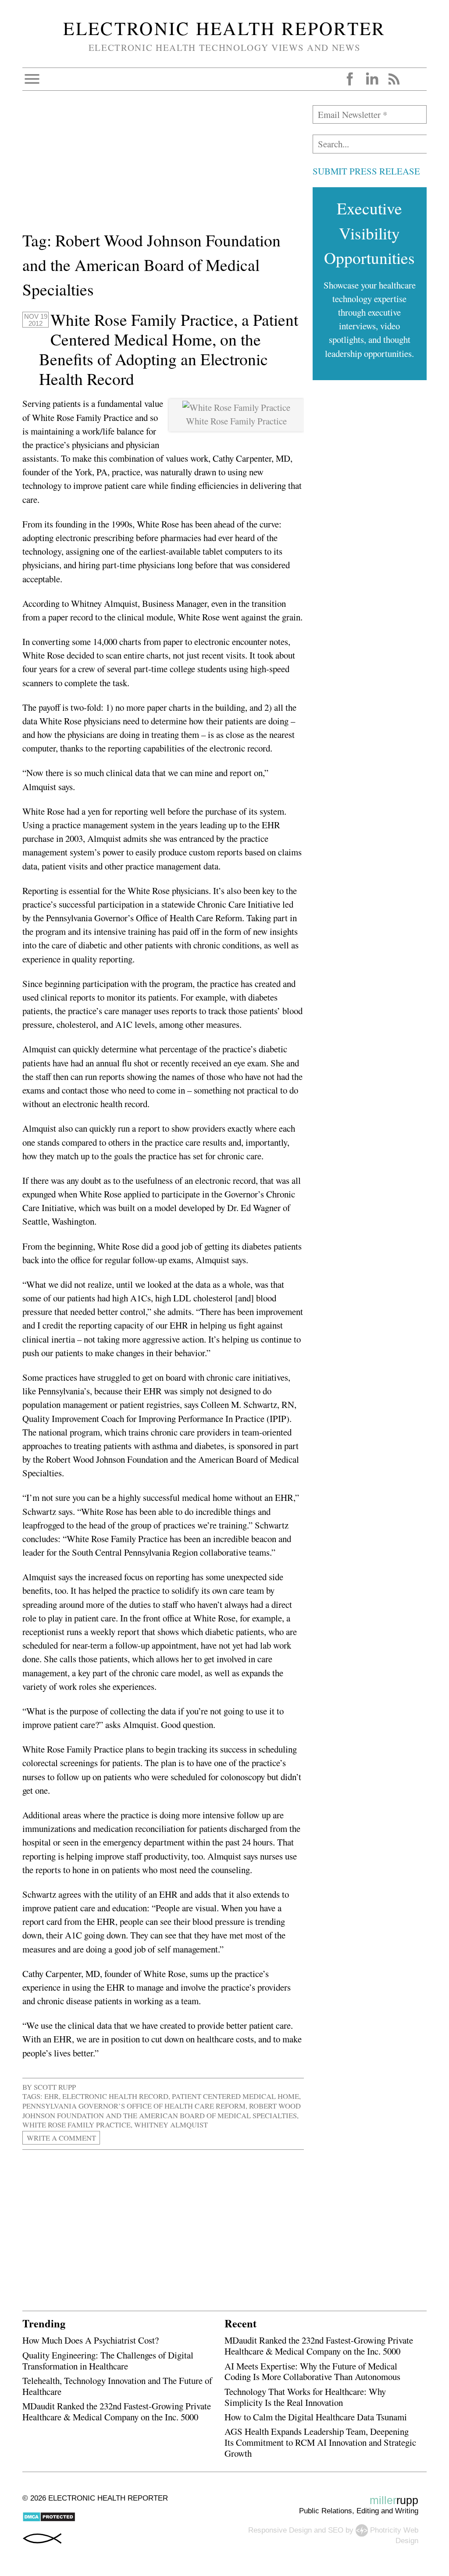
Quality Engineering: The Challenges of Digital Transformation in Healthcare (108, 2360)
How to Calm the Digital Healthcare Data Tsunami (316, 2417)
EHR (52, 2096)
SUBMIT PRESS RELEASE (366, 171)
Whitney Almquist (171, 2125)
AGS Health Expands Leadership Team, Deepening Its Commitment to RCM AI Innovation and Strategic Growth (320, 2442)
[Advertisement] (163, 167)
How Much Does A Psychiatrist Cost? (91, 2340)
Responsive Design (280, 2530)
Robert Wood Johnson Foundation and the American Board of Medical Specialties (162, 2111)
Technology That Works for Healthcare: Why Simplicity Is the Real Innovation (305, 2397)
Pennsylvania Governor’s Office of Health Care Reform (134, 2106)
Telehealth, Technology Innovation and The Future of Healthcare (117, 2386)
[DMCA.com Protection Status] (49, 2520)
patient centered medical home (235, 2096)
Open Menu (32, 79)
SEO (336, 2530)
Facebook (350, 79)
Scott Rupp (55, 2087)
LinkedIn (372, 79)
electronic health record (115, 2096)
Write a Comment (61, 2138)
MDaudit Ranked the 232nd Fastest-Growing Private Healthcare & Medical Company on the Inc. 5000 (117, 2411)
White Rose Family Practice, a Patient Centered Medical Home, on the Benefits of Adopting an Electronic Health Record (169, 349)
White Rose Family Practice (77, 2125)
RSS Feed (394, 79)
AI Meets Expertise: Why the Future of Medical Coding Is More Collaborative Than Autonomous (312, 2371)
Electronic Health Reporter (224, 28)
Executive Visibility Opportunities (369, 233)
